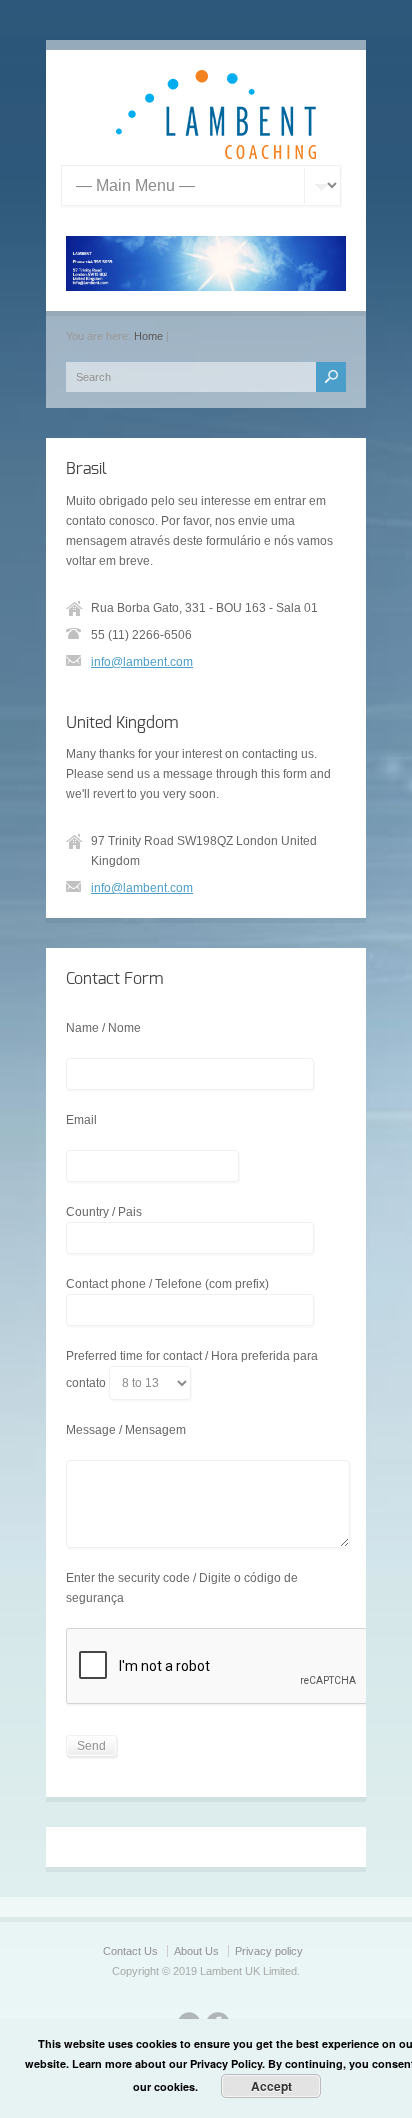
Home (148, 336)
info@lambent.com (142, 662)
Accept (271, 2086)
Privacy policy (269, 1951)
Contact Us (130, 1951)
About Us (196, 1951)
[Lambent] (216, 155)
